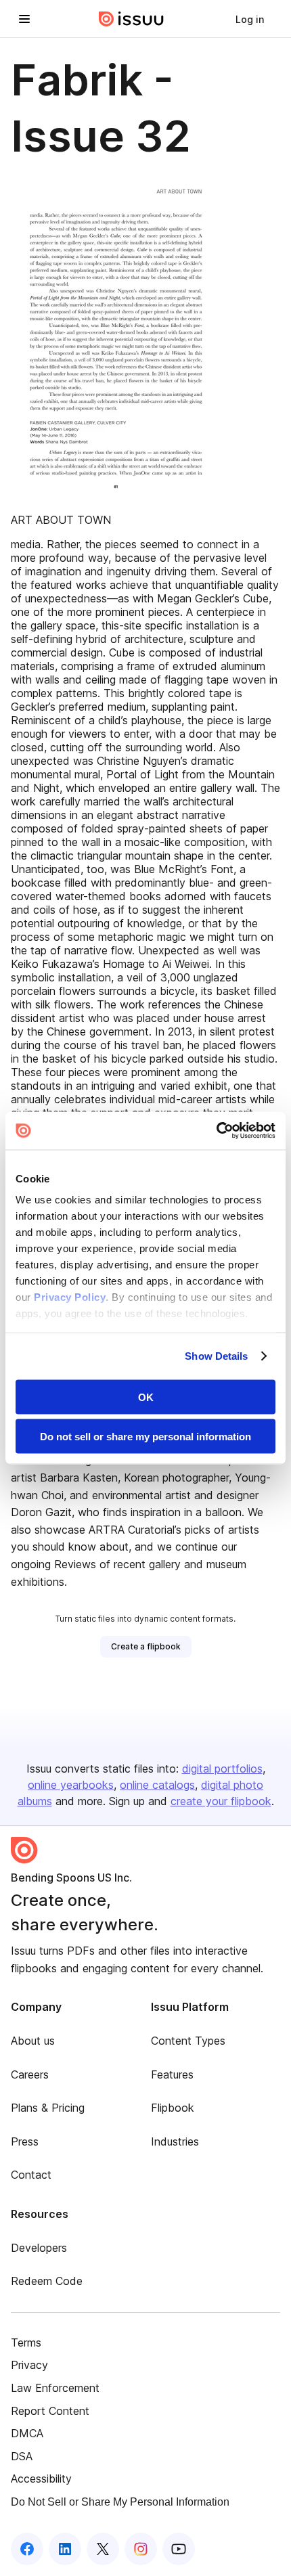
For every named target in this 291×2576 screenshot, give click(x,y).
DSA (22, 2456)
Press (25, 2141)
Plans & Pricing (48, 2108)
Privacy (29, 2365)
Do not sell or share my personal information (145, 1437)
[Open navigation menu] (24, 19)
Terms (26, 2342)
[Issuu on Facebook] (27, 2549)
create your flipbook (221, 1801)
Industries (175, 2141)
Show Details (216, 1356)
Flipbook (173, 2108)
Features (172, 2074)
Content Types (188, 2041)
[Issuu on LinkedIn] (65, 2549)
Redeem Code (47, 2281)
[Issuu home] (131, 19)
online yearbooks (71, 1785)
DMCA (27, 2433)
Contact (31, 2175)
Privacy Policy (70, 1297)
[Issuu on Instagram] (141, 2549)
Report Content (50, 2411)
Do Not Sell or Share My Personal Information (120, 2502)
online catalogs (157, 1785)
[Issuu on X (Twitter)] (103, 2549)
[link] (250, 19)
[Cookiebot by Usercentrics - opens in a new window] (216, 1131)
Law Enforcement (55, 2388)
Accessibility (41, 2479)
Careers (30, 2074)
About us (33, 2041)
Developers (39, 2248)
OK (146, 1397)
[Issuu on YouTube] (179, 2549)
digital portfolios (222, 1769)
